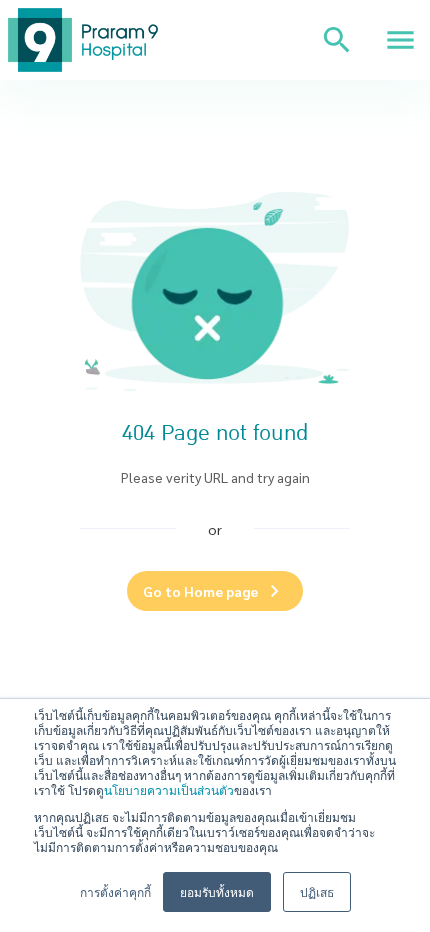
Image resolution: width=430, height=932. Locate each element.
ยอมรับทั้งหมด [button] (217, 891)
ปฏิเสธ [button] (317, 891)
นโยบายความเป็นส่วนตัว (169, 789)
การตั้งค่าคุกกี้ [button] (115, 891)
